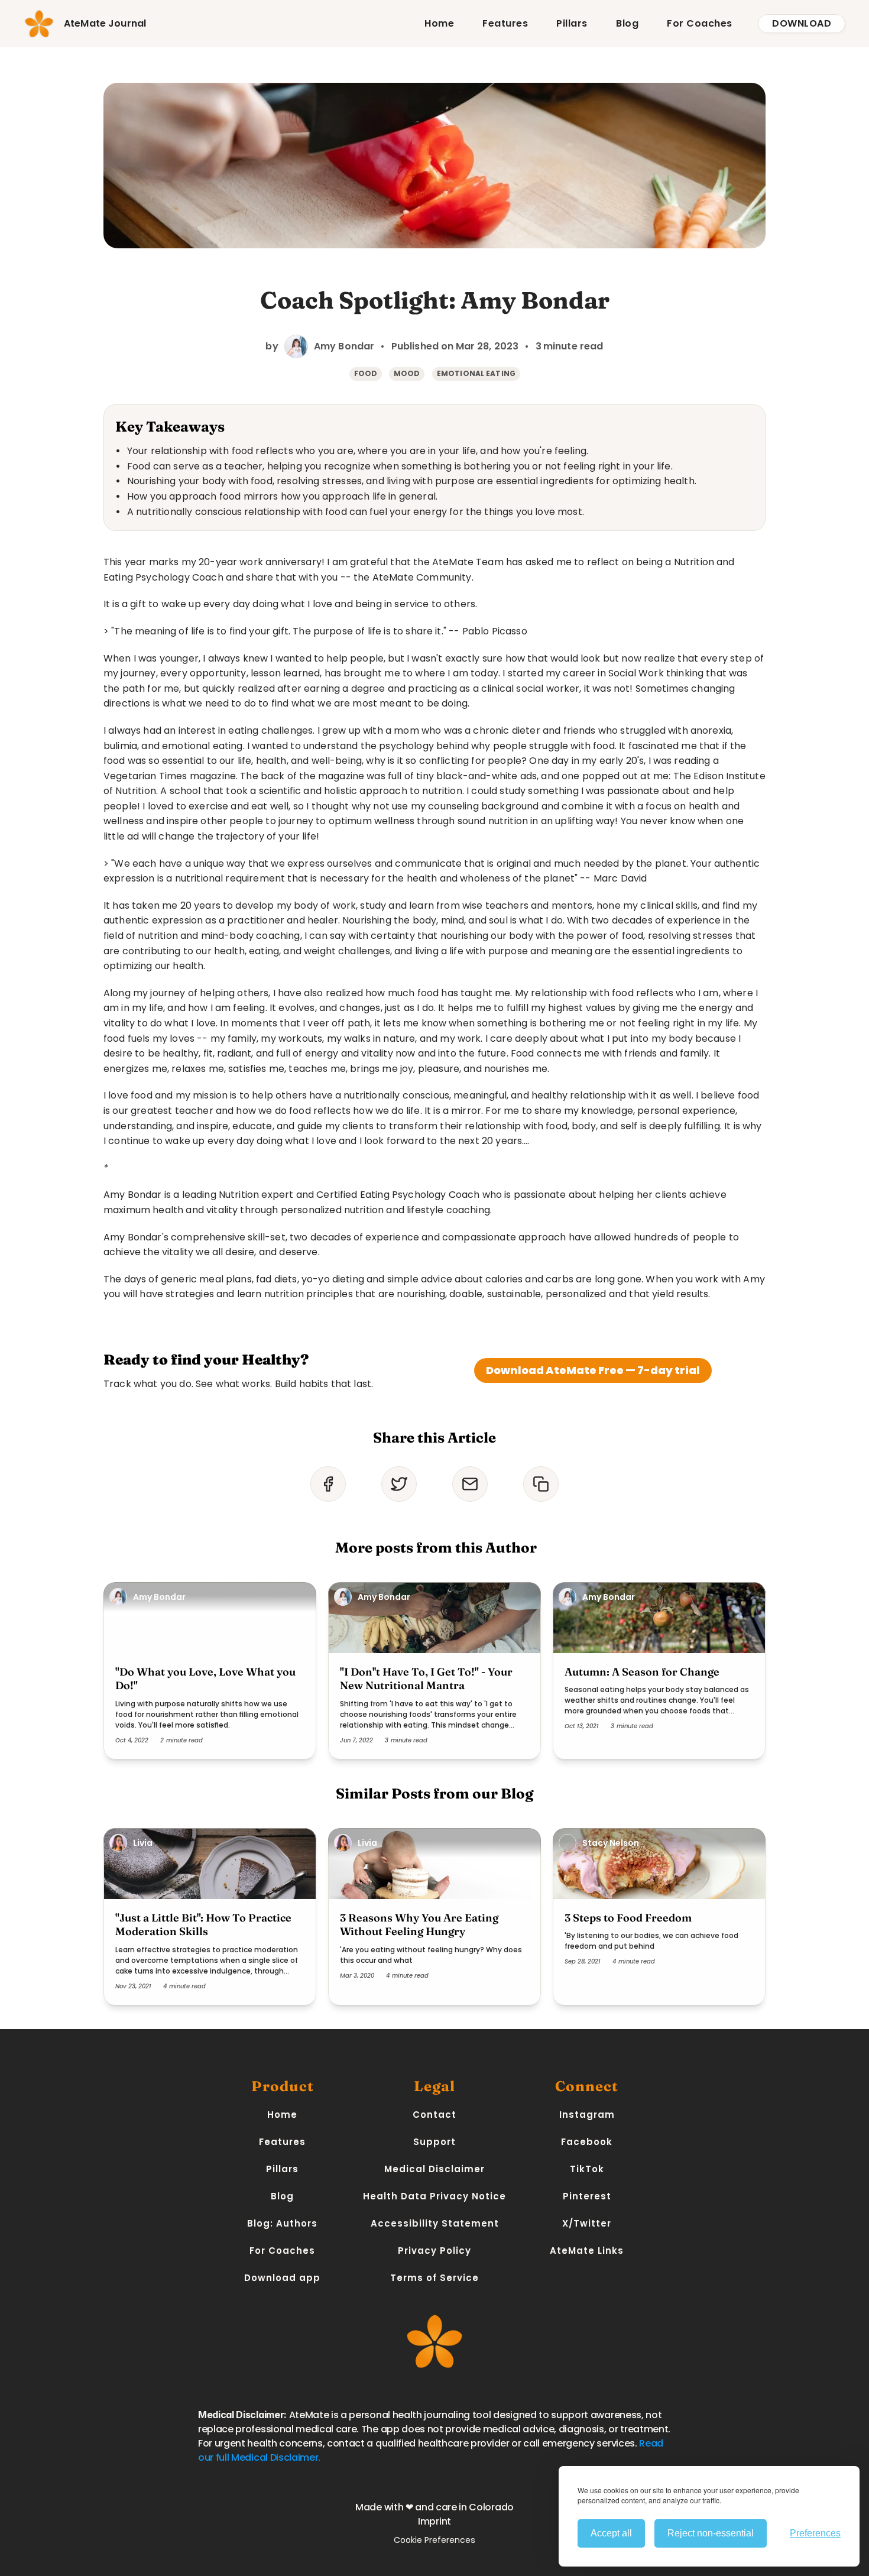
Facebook (587, 2142)
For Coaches (700, 23)
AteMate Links (587, 2251)
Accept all (611, 2533)
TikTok (587, 2169)
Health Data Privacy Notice (434, 2196)
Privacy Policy (434, 2251)
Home (439, 23)
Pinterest (587, 2196)
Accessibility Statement (435, 2223)
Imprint (434, 2521)
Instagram (587, 2115)
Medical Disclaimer (434, 2169)
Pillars (572, 23)
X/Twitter (587, 2223)
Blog (627, 23)
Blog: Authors (282, 2223)
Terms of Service (434, 2278)
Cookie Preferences (434, 2540)
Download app (282, 2278)
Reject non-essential (711, 2533)
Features (505, 23)
